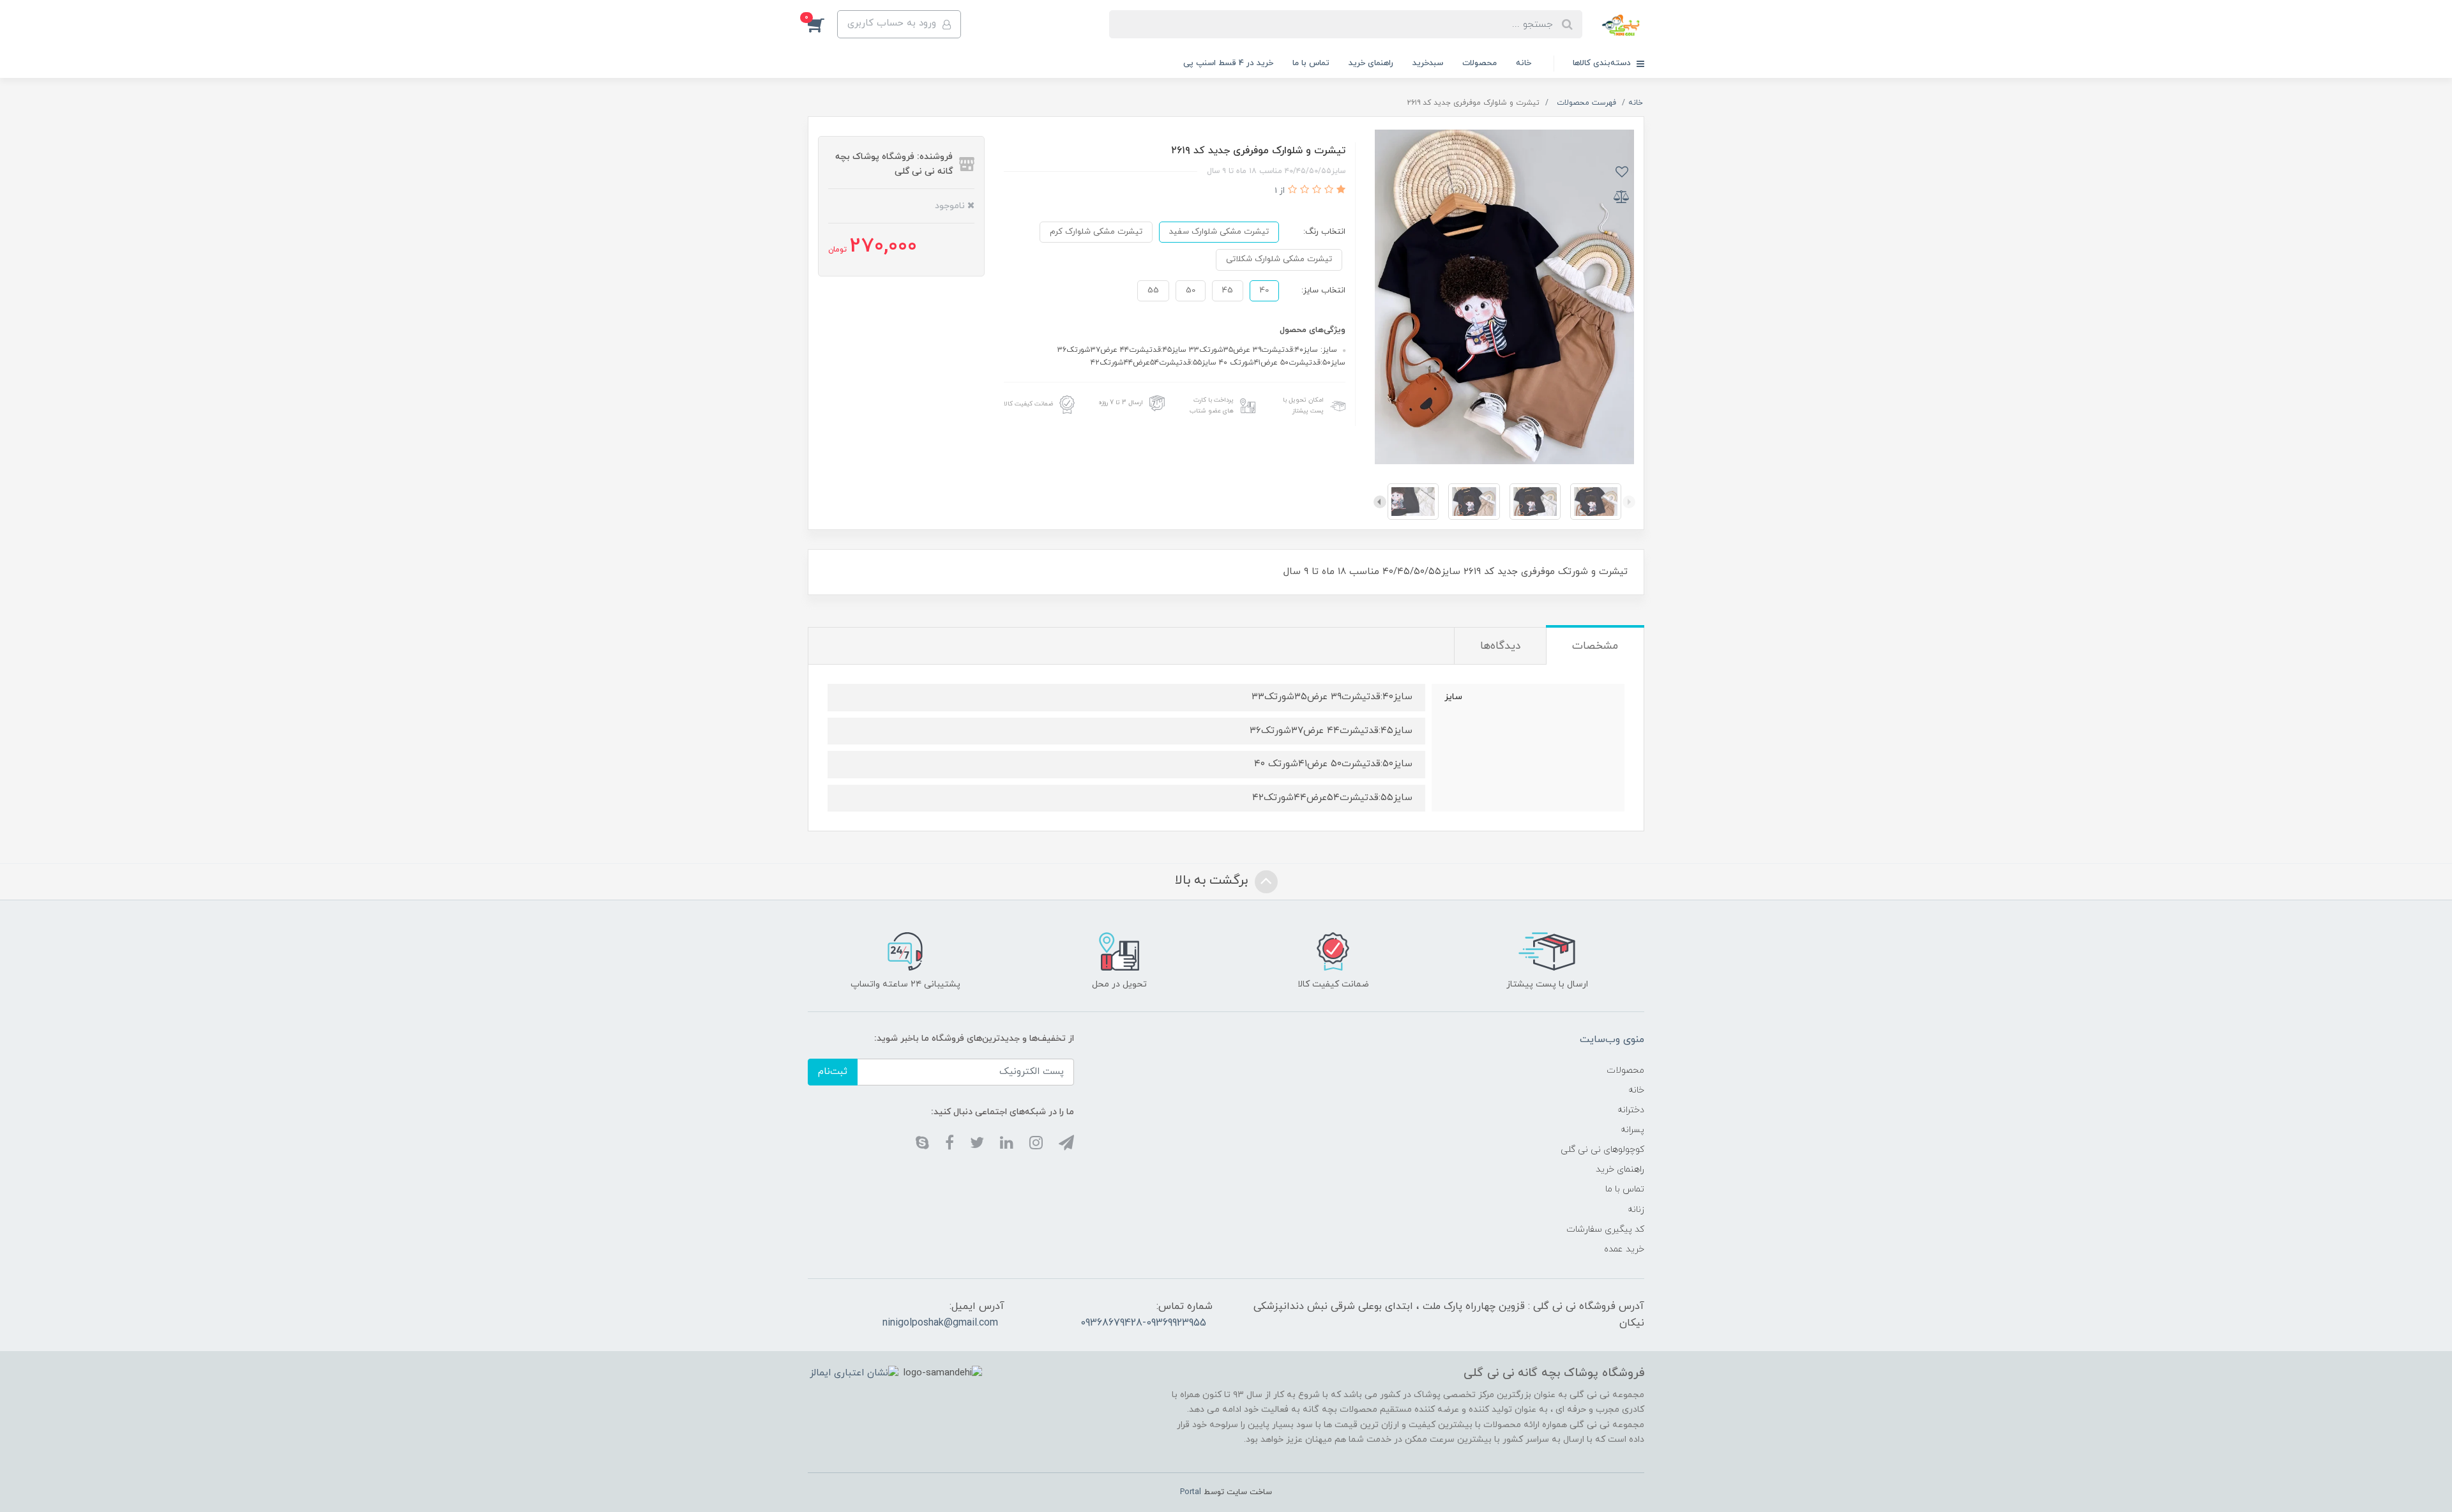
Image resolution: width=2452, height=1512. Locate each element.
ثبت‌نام (833, 1072)
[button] (822, 24)
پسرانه (1632, 1130)
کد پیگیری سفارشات (1605, 1229)
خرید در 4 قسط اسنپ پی (1228, 63)
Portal (1191, 1492)
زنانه (1636, 1210)
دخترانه (1631, 1110)
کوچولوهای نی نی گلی (1602, 1150)
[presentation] (1629, 502)
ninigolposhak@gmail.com (940, 1323)
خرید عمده (1624, 1249)
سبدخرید (1428, 63)
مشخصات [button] (1595, 646)
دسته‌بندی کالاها (1603, 63)
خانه (1524, 63)
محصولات (1480, 63)
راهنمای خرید (1371, 63)
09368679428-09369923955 (1143, 1323)
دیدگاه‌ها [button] (1500, 646)
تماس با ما (1311, 63)
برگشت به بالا (1213, 881)
